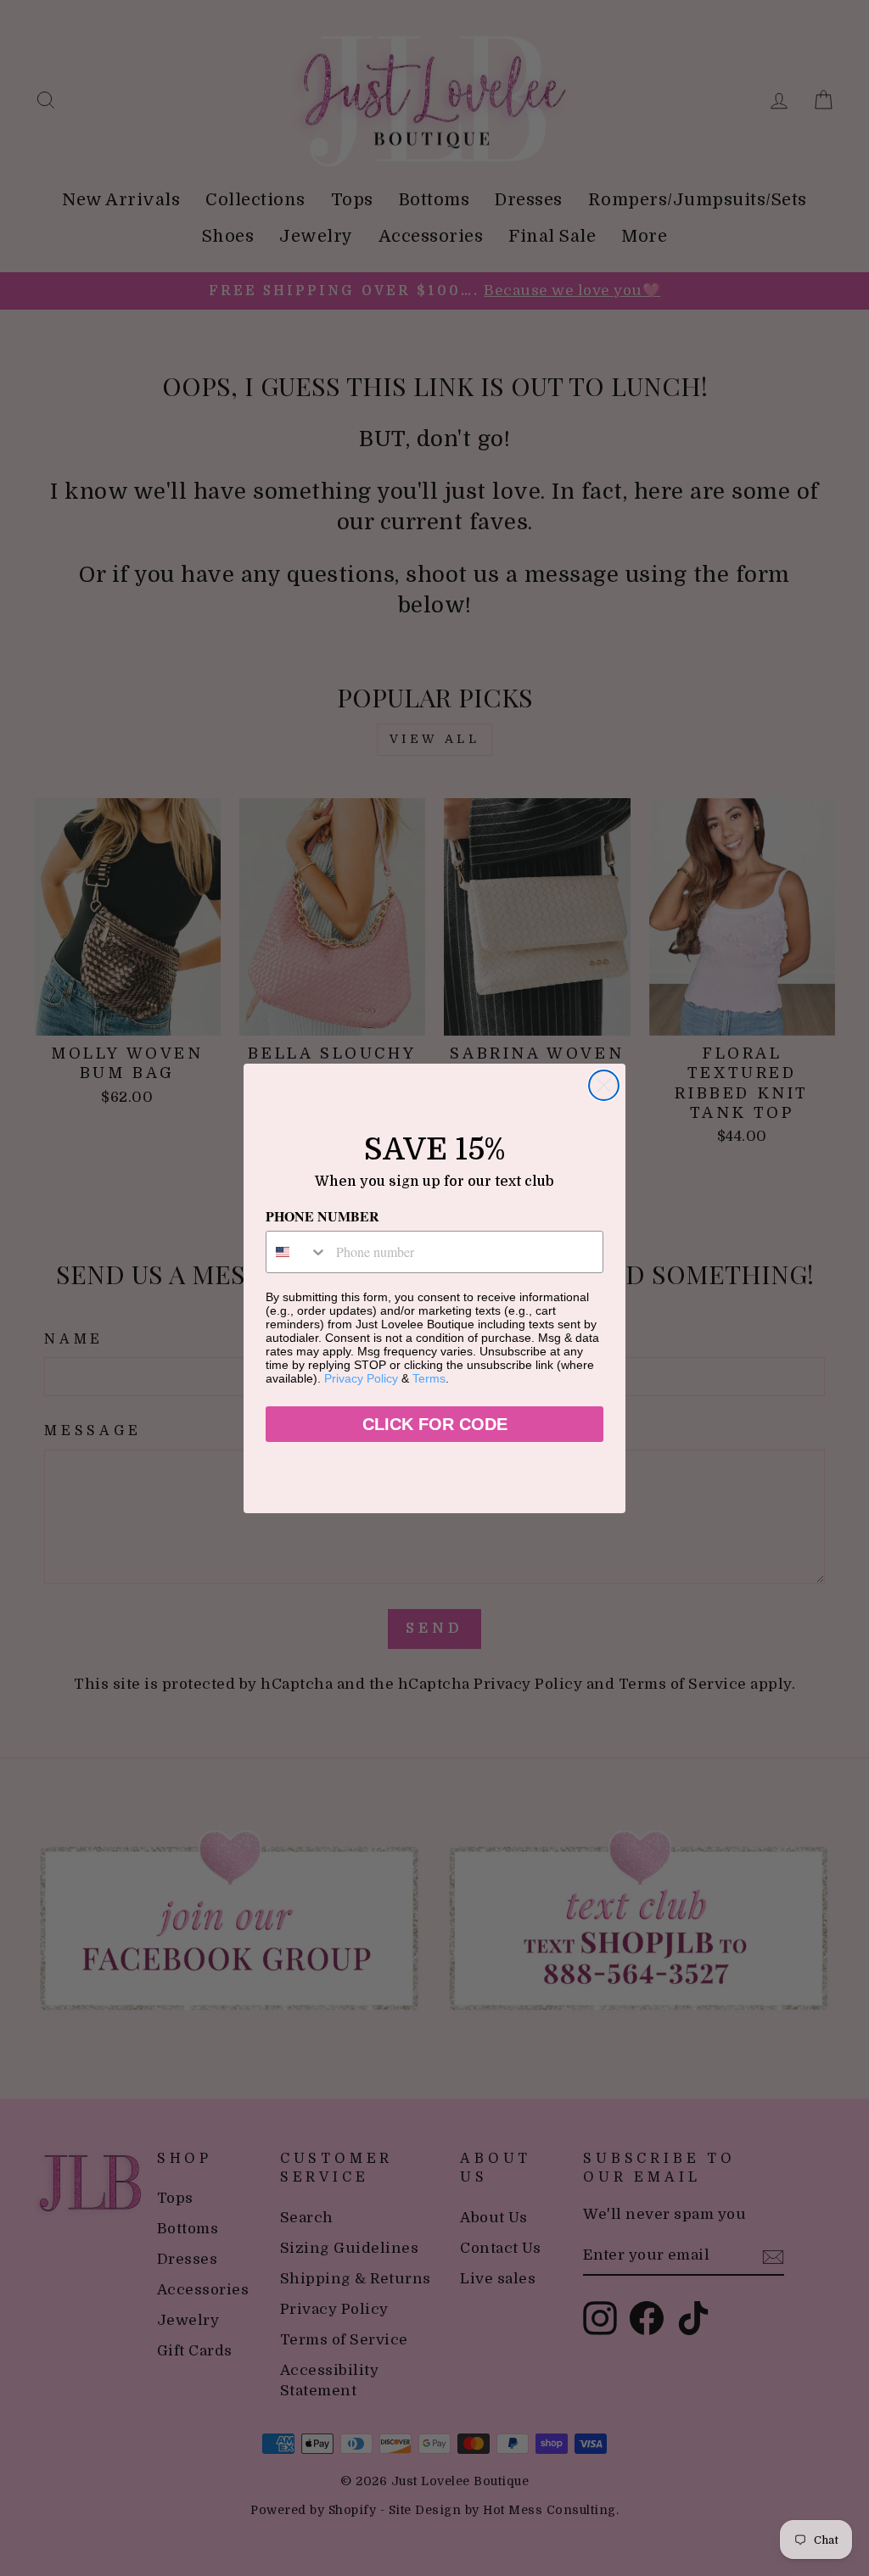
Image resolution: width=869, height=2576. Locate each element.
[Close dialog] (604, 1085)
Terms (429, 1378)
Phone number (322, 1216)
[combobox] (297, 1252)
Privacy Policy (361, 1378)
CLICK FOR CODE (435, 1424)
